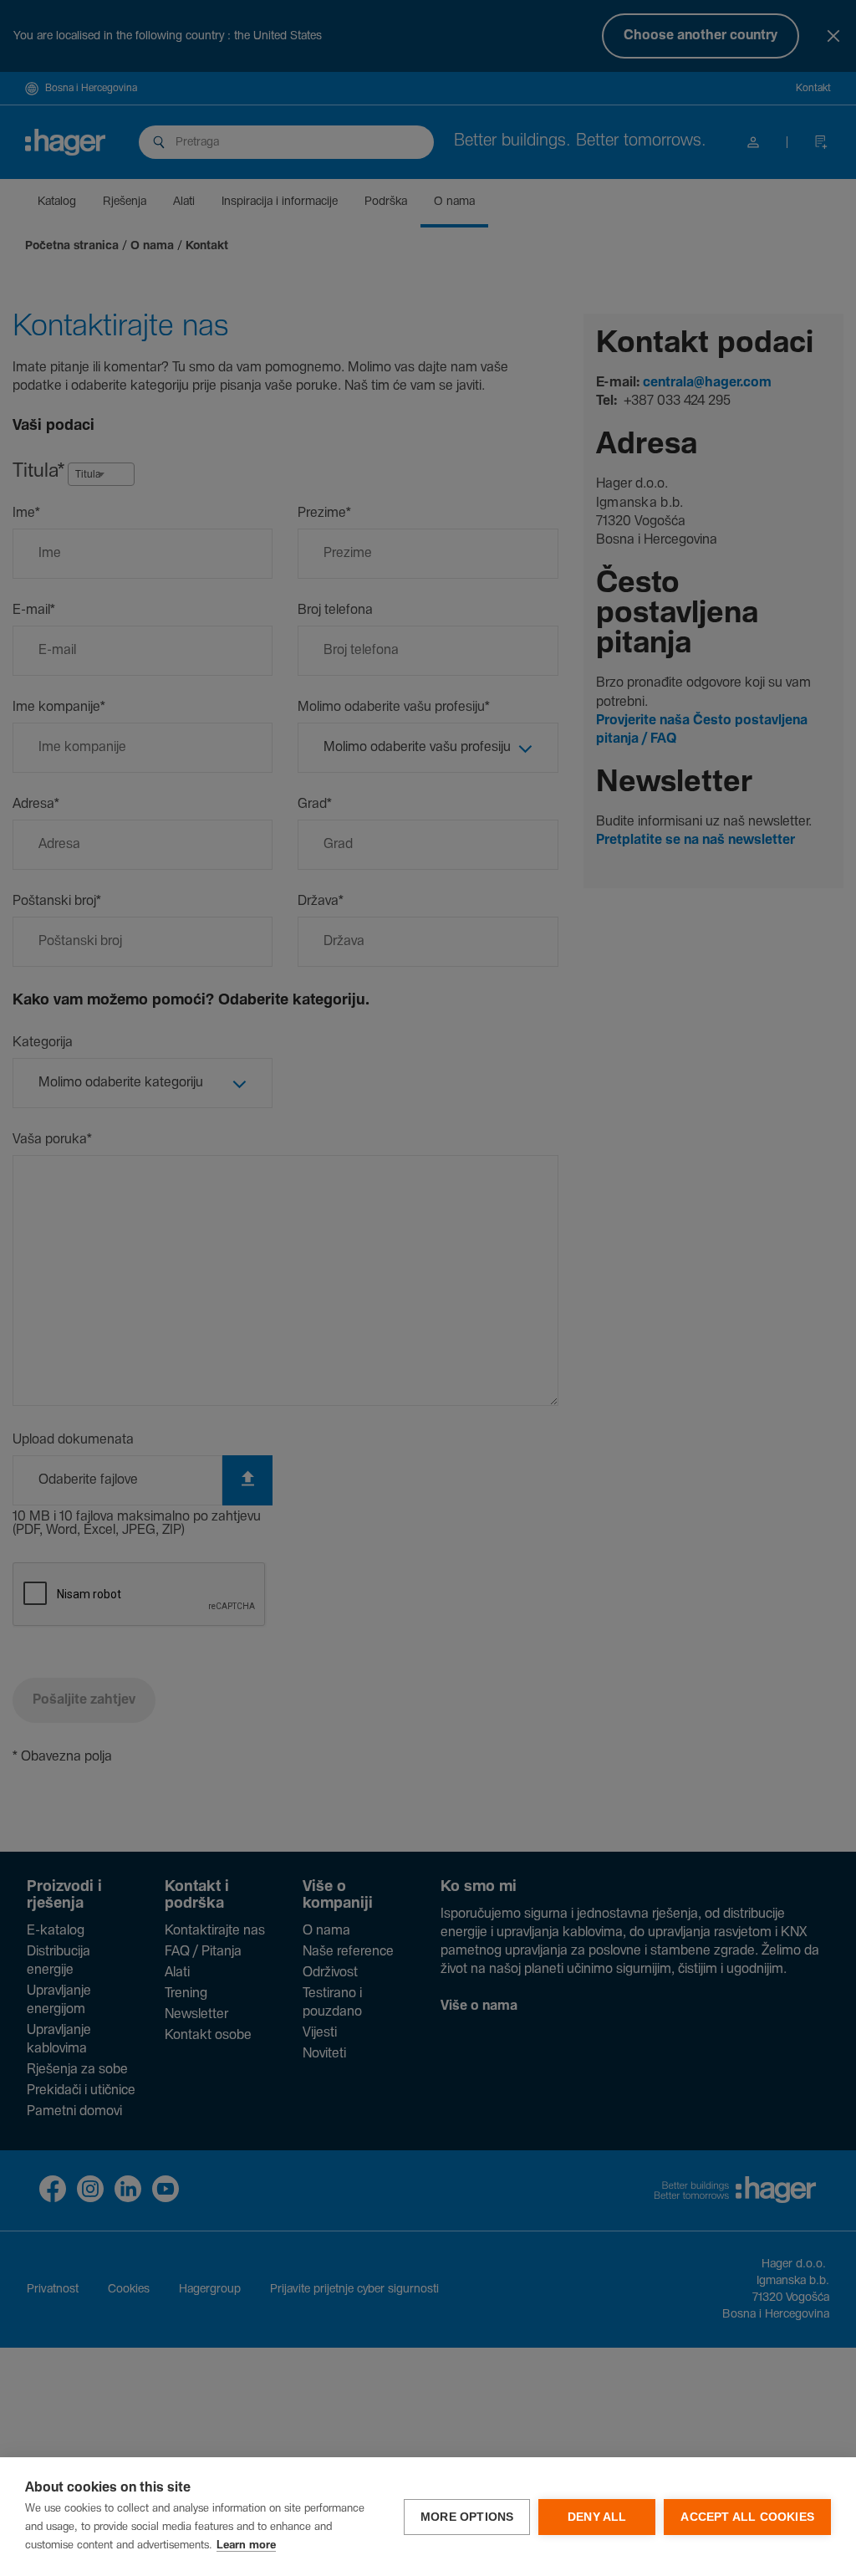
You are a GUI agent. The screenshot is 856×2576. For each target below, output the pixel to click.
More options (467, 2517)
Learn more (246, 2545)
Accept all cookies (747, 2517)
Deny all (597, 2517)
